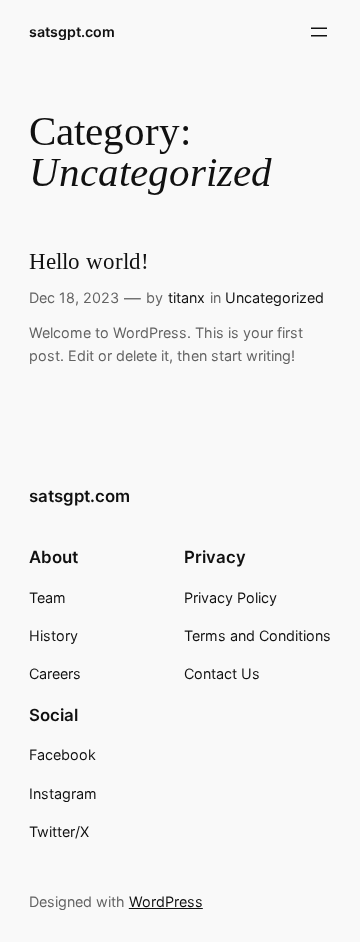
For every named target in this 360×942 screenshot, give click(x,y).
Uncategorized (274, 297)
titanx (186, 297)
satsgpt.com (72, 31)
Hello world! (89, 261)
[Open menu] (319, 32)
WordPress (166, 901)
